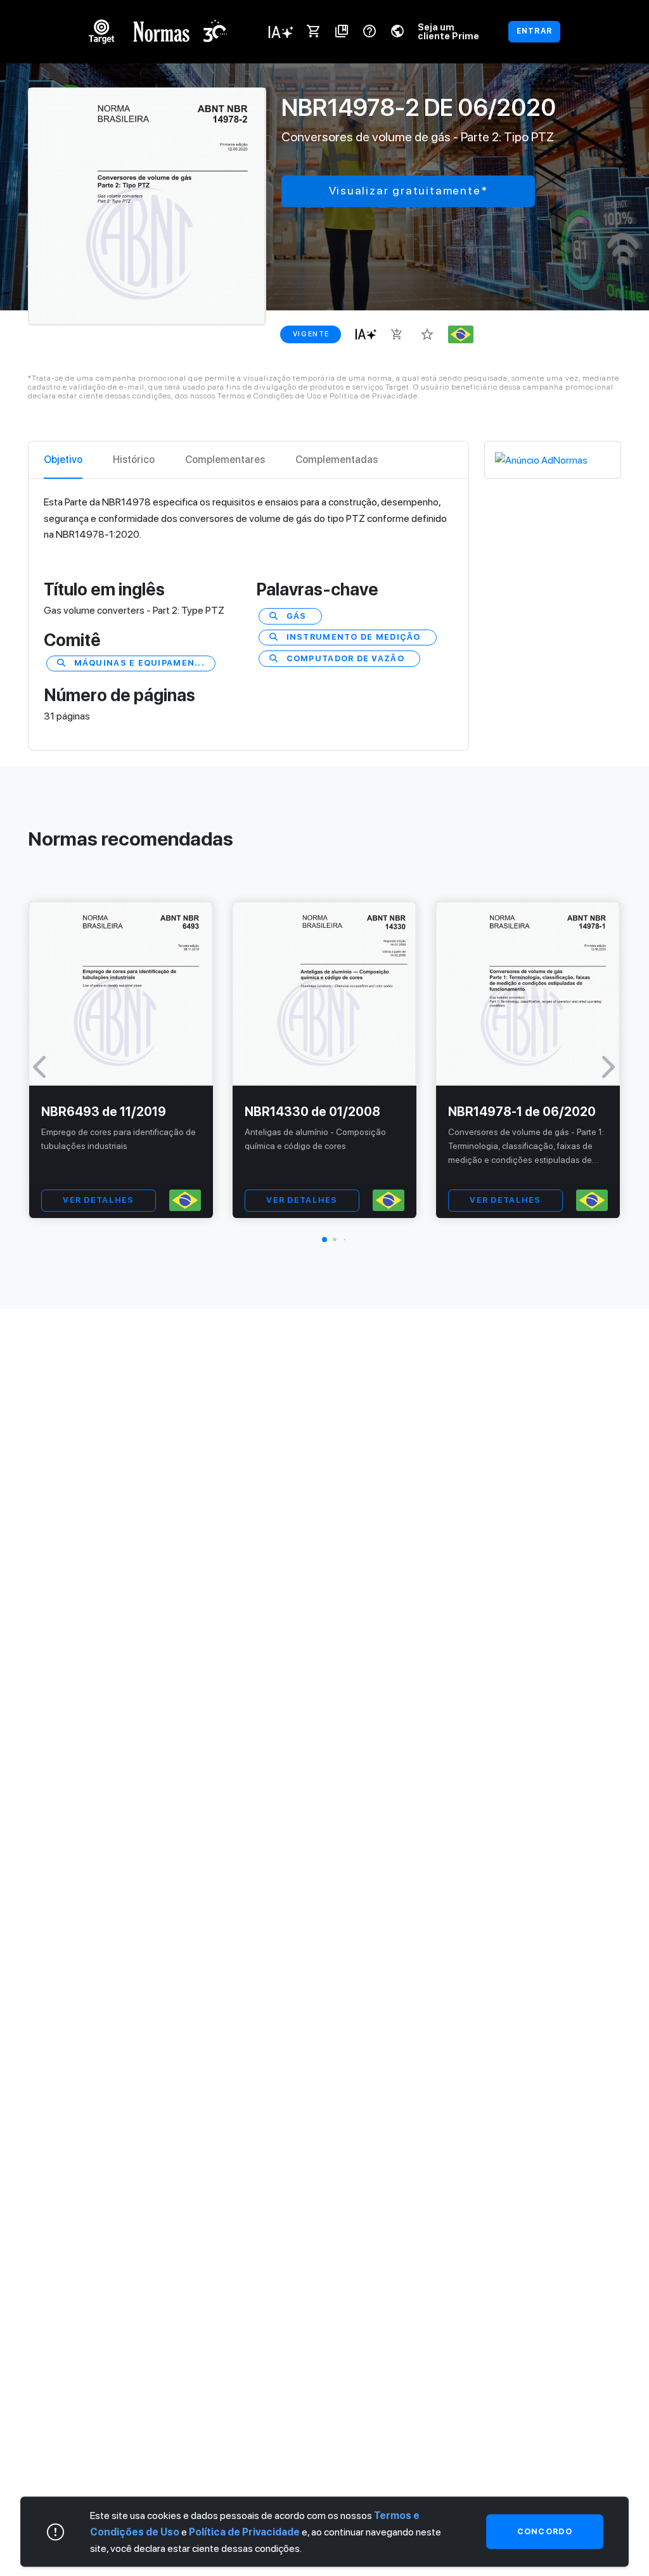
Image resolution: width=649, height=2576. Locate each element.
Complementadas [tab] (337, 460)
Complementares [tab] (225, 460)
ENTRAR (534, 31)
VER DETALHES (98, 1200)
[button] (324, 1240)
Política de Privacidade (244, 2532)
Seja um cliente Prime (448, 31)
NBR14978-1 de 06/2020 (522, 1112)
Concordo (545, 2531)
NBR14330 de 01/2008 (312, 1112)
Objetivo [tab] (63, 460)
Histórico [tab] (134, 460)
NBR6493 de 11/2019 (104, 1112)
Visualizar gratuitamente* (408, 190)
